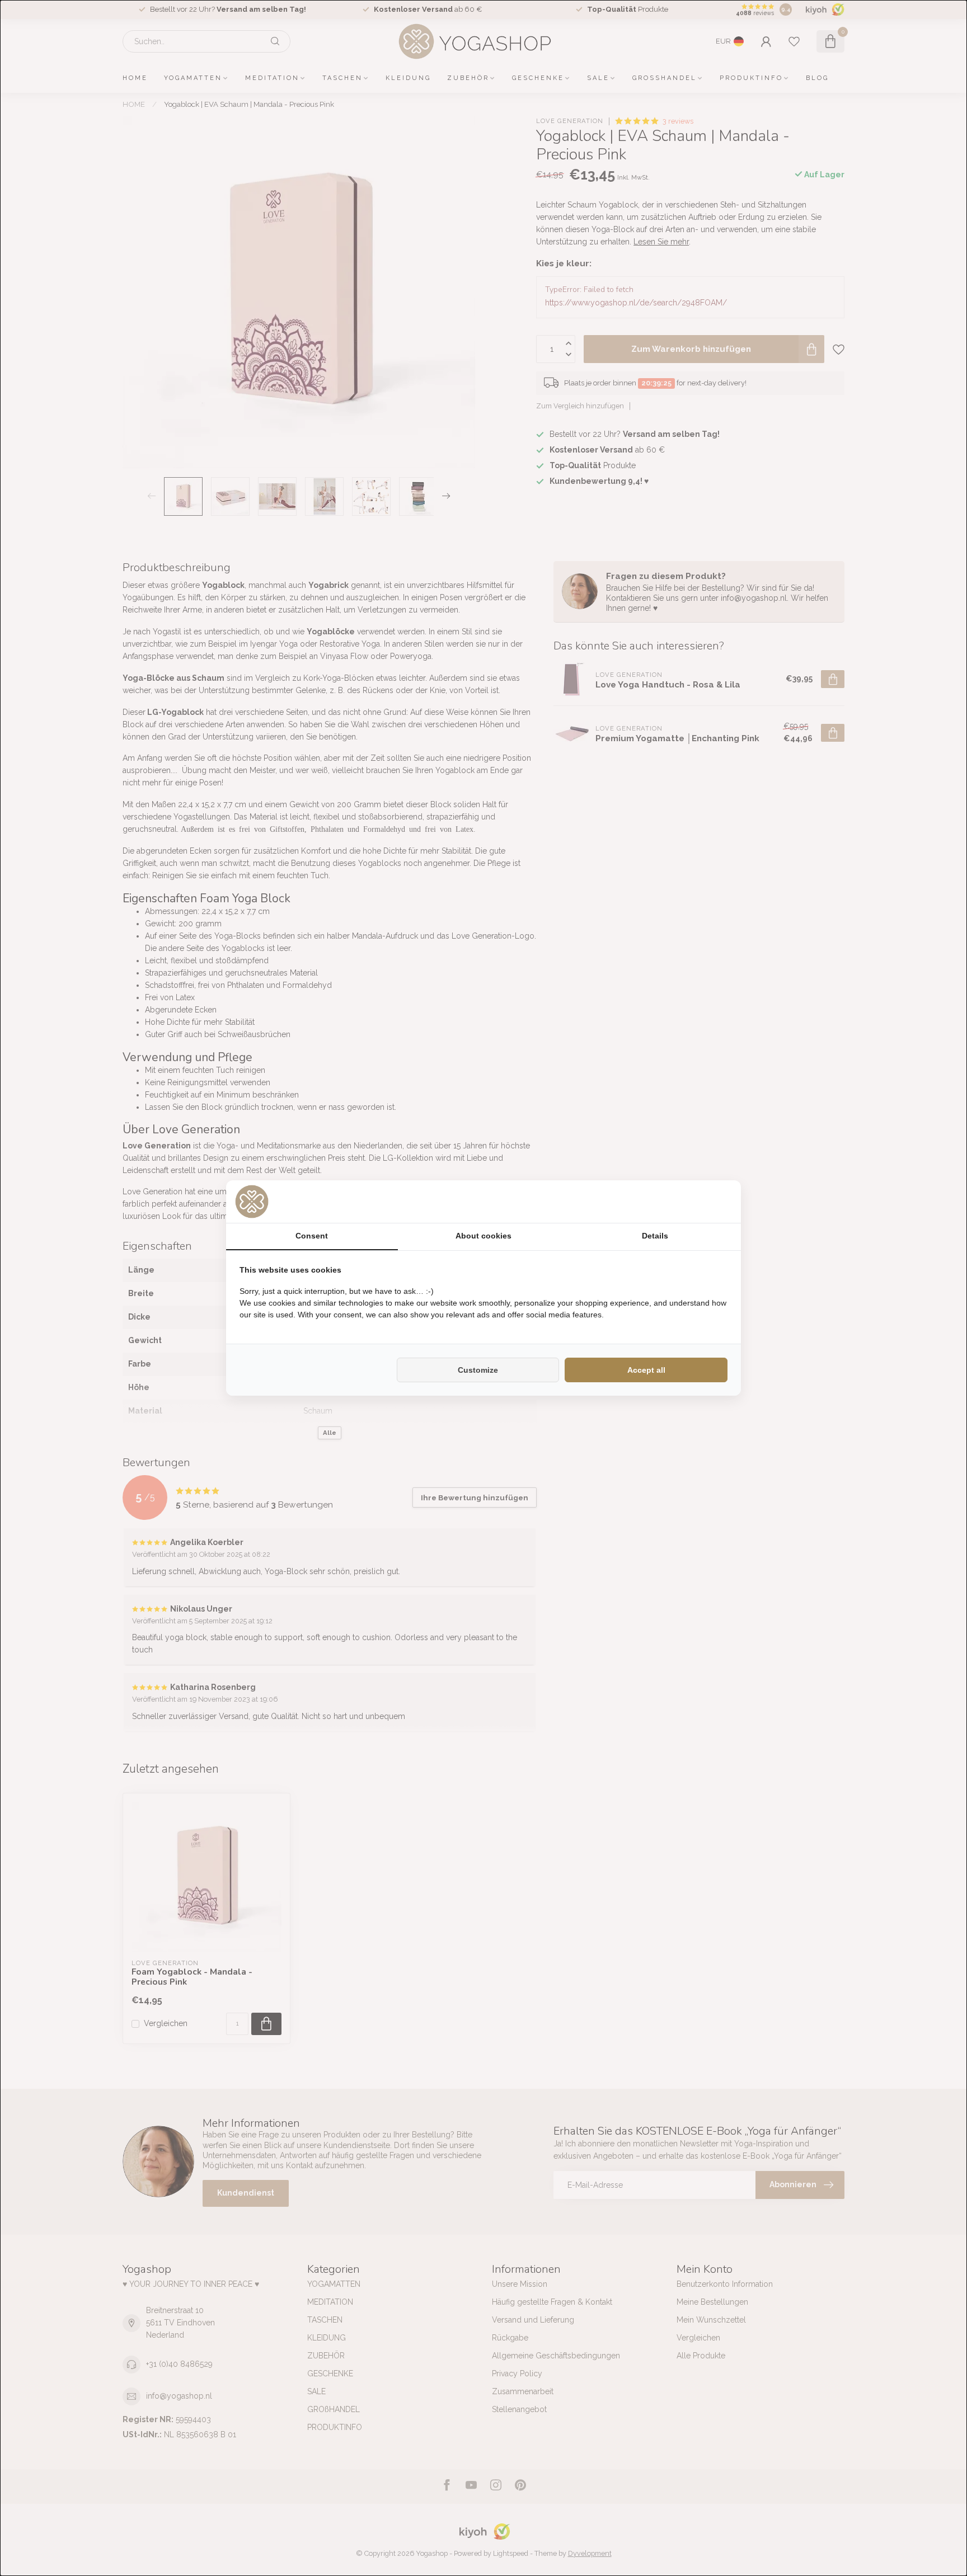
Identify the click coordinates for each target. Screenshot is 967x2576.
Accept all (646, 1370)
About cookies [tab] (483, 1236)
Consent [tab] (312, 1236)
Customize (478, 1370)
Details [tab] (655, 1236)
